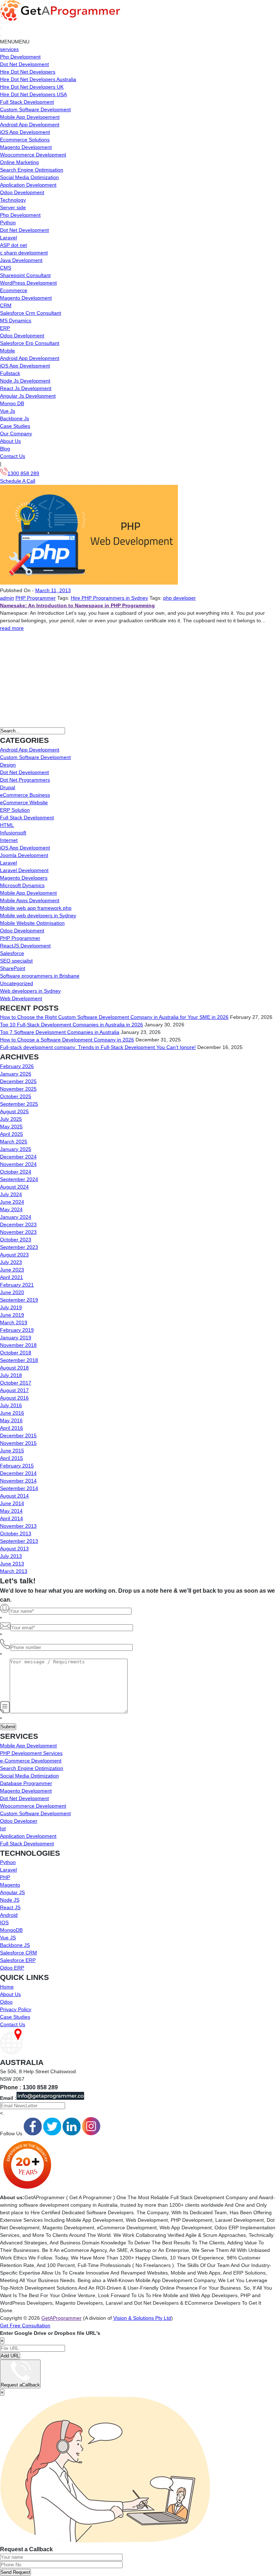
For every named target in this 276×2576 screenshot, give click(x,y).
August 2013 (14, 1549)
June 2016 (12, 1413)
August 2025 (14, 1111)
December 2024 (18, 1157)
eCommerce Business (25, 795)
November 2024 (18, 1164)
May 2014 (11, 1511)
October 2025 (16, 1096)
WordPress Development (28, 283)
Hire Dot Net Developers (28, 72)
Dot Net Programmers (25, 780)
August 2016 (14, 1398)
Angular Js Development (28, 396)
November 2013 (18, 1526)
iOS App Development (25, 132)
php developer (180, 598)
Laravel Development (24, 870)
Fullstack (10, 373)
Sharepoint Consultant (25, 275)
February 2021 (17, 1285)
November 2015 (18, 1443)
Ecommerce (14, 290)
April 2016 (11, 1428)
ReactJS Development (25, 946)
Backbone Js (15, 418)
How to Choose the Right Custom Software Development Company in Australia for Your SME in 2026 (114, 1017)
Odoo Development (22, 192)
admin (7, 598)
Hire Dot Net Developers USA (33, 94)
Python (8, 223)
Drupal (8, 787)
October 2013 (16, 1533)
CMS (6, 268)
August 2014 (14, 1496)
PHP (5, 1877)
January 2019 (16, 1338)
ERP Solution (15, 810)
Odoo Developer (19, 1821)
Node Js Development (25, 381)
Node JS (10, 1900)
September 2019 (19, 1300)
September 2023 (19, 1247)
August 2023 (14, 1255)
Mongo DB (12, 403)
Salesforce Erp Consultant (30, 343)
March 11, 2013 (53, 590)
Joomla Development (24, 855)
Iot (3, 1828)
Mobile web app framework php (36, 908)
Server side (13, 207)
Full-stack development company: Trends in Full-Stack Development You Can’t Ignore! (98, 1047)
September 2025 (19, 1104)
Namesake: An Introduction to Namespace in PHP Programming (77, 605)
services (9, 49)
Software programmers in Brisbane (40, 976)
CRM (6, 305)
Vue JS (8, 1938)
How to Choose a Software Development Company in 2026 (67, 1040)
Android (9, 1915)
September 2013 (19, 1541)
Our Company (16, 434)
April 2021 (11, 1277)
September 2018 (19, 1360)
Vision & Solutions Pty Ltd (142, 2318)
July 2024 (11, 1194)
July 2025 (11, 1119)
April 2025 (11, 1134)
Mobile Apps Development (30, 900)
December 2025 (18, 1081)
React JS (10, 1907)
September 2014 (19, 1488)
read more (12, 628)
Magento (10, 1885)
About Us (10, 441)
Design (8, 765)
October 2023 (16, 1240)
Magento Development (26, 147)
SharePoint (13, 968)
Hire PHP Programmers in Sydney (109, 598)
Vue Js (8, 411)
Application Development (28, 185)
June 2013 (12, 1564)
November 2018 (18, 1345)
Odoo (6, 2002)
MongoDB (11, 1930)
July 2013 (11, 1556)
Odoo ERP (12, 1968)
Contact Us (13, 456)
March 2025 (14, 1142)
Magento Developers (24, 878)
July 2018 (11, 1375)
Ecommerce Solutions (25, 140)
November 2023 (18, 1232)
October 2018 (16, 1353)
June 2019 (12, 1315)
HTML (7, 825)
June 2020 (12, 1292)
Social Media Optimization (29, 177)
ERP (5, 328)
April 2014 (11, 1518)
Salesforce (12, 953)
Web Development (21, 998)
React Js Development (26, 388)
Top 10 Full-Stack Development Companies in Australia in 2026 (72, 1025)
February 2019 (17, 1330)
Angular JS (12, 1892)
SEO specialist (16, 961)
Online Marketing (19, 162)
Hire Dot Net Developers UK (32, 87)
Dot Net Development (24, 64)
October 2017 (16, 1383)
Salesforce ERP (18, 1960)
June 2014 (12, 1503)
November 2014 (18, 1481)
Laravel (8, 238)
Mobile (8, 351)
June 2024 (12, 1202)
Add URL (10, 2356)
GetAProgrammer (61, 2318)
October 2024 (16, 1172)
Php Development (20, 57)
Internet (9, 840)
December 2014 (18, 1473)
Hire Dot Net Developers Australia (38, 79)
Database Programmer (26, 1783)
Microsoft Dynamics (22, 885)
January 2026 (16, 1074)
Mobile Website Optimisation (32, 923)
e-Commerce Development (31, 1761)
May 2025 (11, 1127)
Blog (5, 449)
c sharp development (24, 253)
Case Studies (15, 426)
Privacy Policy (16, 2009)
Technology (13, 200)
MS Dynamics (16, 320)
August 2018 (14, 1368)
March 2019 (14, 1322)
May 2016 (11, 1420)
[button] (15, 42)
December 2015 (18, 1435)
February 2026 (17, 1066)
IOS (4, 1922)
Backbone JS (15, 1945)
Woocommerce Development (33, 155)
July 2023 (11, 1262)
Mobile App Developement (30, 117)
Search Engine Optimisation (32, 170)
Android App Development (30, 125)
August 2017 (14, 1390)
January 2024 (16, 1217)
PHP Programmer (36, 598)
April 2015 (11, 1458)
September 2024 (19, 1179)
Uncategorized (17, 983)
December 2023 (18, 1224)
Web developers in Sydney (30, 991)
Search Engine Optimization (32, 1768)
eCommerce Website (24, 802)
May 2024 (11, 1209)
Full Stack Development (27, 102)
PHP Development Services (31, 1753)
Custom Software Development (35, 109)
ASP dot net (13, 245)
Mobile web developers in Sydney (38, 915)
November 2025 (18, 1089)
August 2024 (14, 1187)
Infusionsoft (13, 833)
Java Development (21, 260)
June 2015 (12, 1451)
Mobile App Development (28, 893)
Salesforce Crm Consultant (31, 313)
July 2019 (11, 1307)
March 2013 (14, 1571)
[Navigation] (1, 28)
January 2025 (16, 1149)
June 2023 (12, 1270)
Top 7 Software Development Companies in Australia (60, 1032)
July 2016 (11, 1405)
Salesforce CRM (19, 1953)
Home (7, 1987)
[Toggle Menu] (1, 36)
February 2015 (17, 1466)
